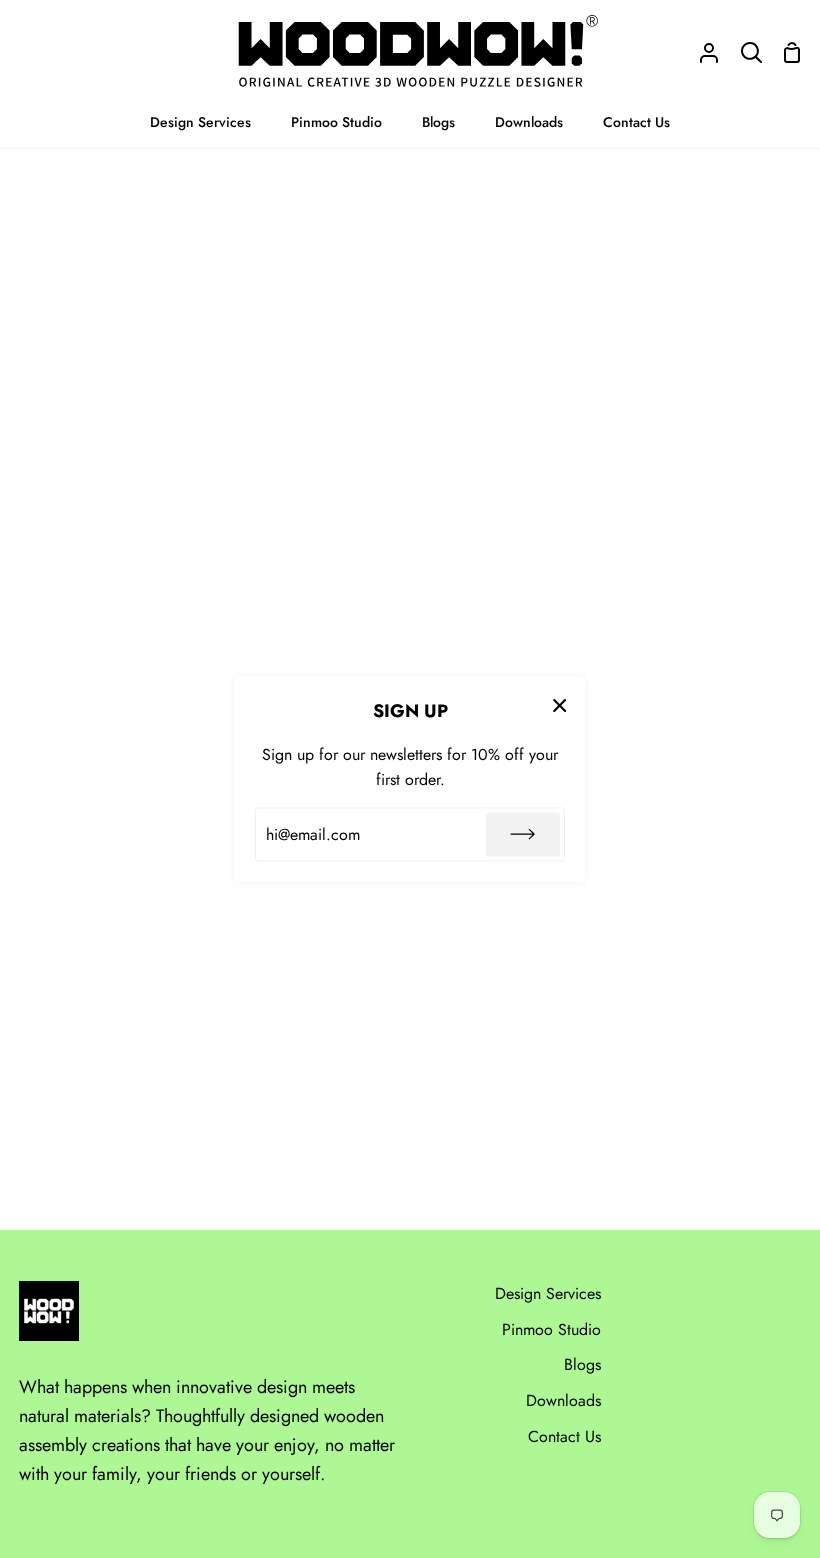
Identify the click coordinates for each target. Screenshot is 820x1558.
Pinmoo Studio (551, 1329)
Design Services (548, 1293)
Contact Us (564, 1436)
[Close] (560, 705)
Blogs (582, 1364)
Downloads (563, 1400)
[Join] (523, 834)
